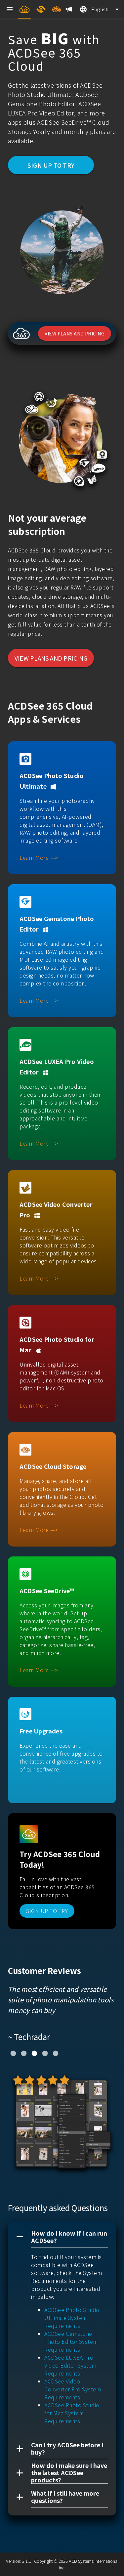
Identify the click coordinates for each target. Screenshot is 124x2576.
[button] (62, 2237)
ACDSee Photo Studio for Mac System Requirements (72, 2413)
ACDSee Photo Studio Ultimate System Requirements (72, 2318)
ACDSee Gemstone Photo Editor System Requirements (71, 2341)
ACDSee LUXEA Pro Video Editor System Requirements (70, 2365)
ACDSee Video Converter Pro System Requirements (73, 2389)
